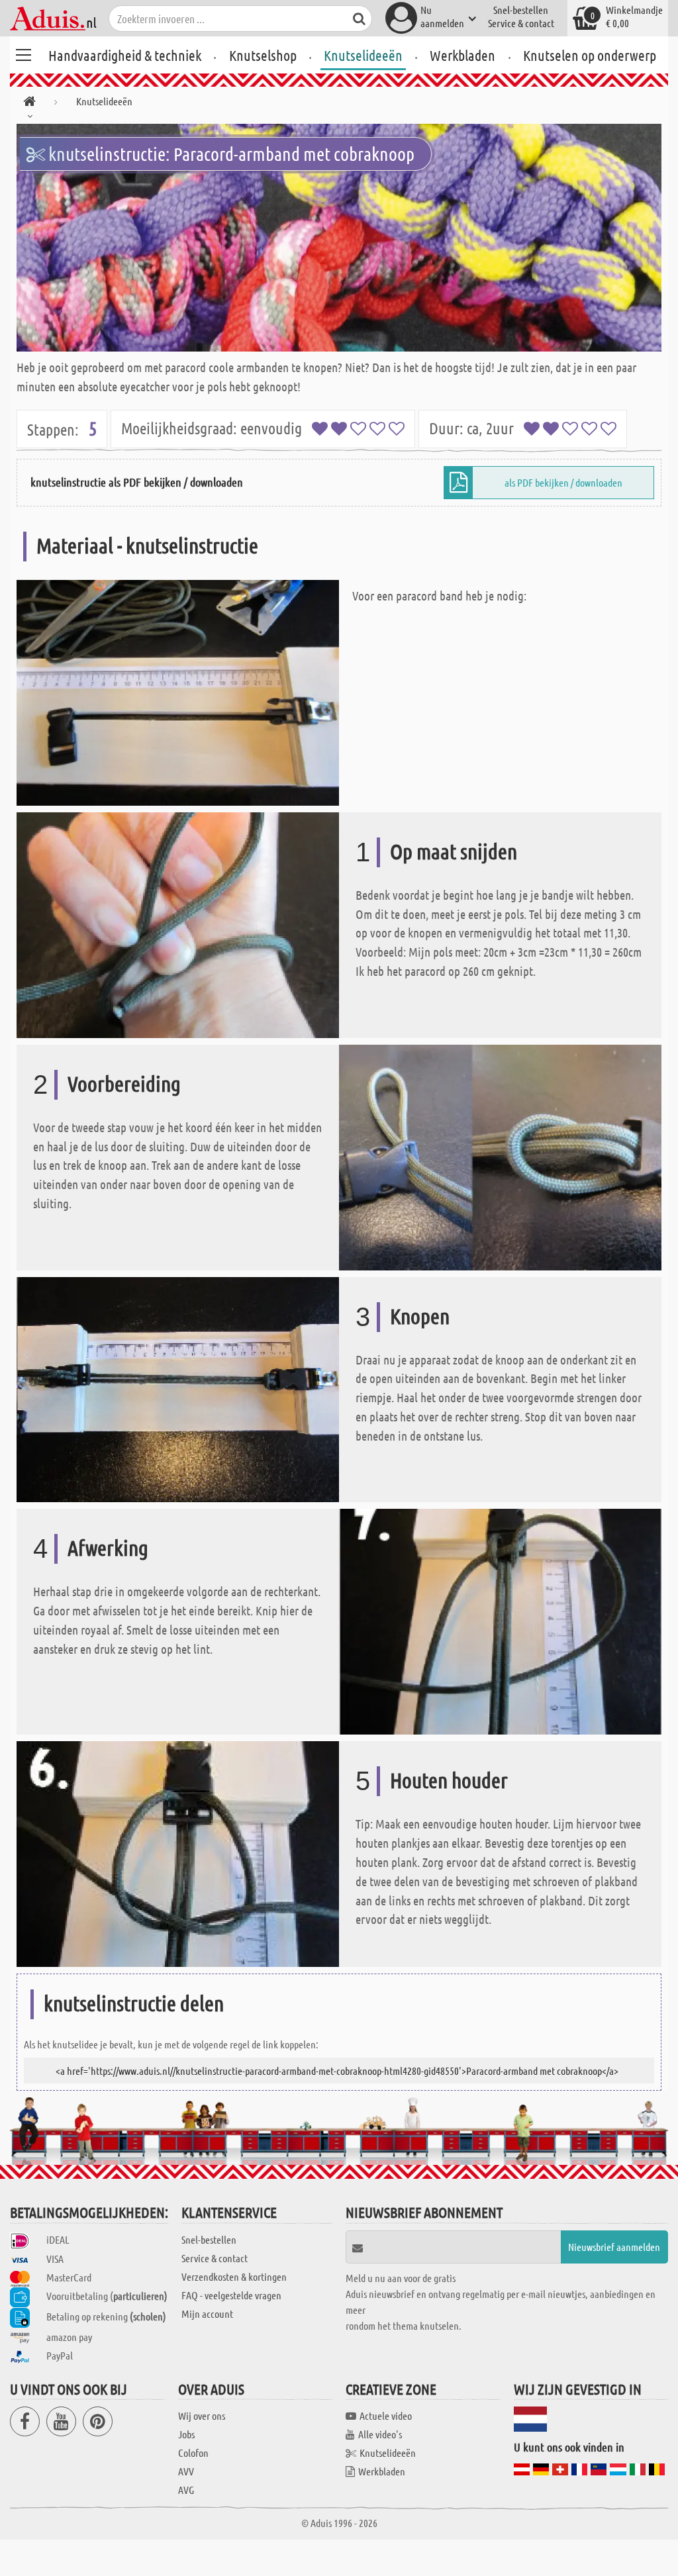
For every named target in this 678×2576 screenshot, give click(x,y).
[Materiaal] (178, 692)
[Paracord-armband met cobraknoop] (339, 238)
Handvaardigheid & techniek (125, 55)
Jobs (186, 2434)
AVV (186, 2471)
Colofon (193, 2453)
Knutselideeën (363, 55)
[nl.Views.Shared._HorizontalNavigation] (29, 104)
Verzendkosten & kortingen (234, 2276)
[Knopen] (178, 1388)
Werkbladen (462, 55)
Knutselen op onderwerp (590, 55)
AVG (186, 2490)
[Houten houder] (178, 1853)
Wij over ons (202, 2415)
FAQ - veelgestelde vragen (231, 2295)
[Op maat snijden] (178, 923)
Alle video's (380, 2434)
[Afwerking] (500, 1620)
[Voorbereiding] (500, 1156)
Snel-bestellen (521, 10)
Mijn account (207, 2314)
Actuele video (386, 2415)
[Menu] (23, 53)
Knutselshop (263, 55)
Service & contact (521, 23)
